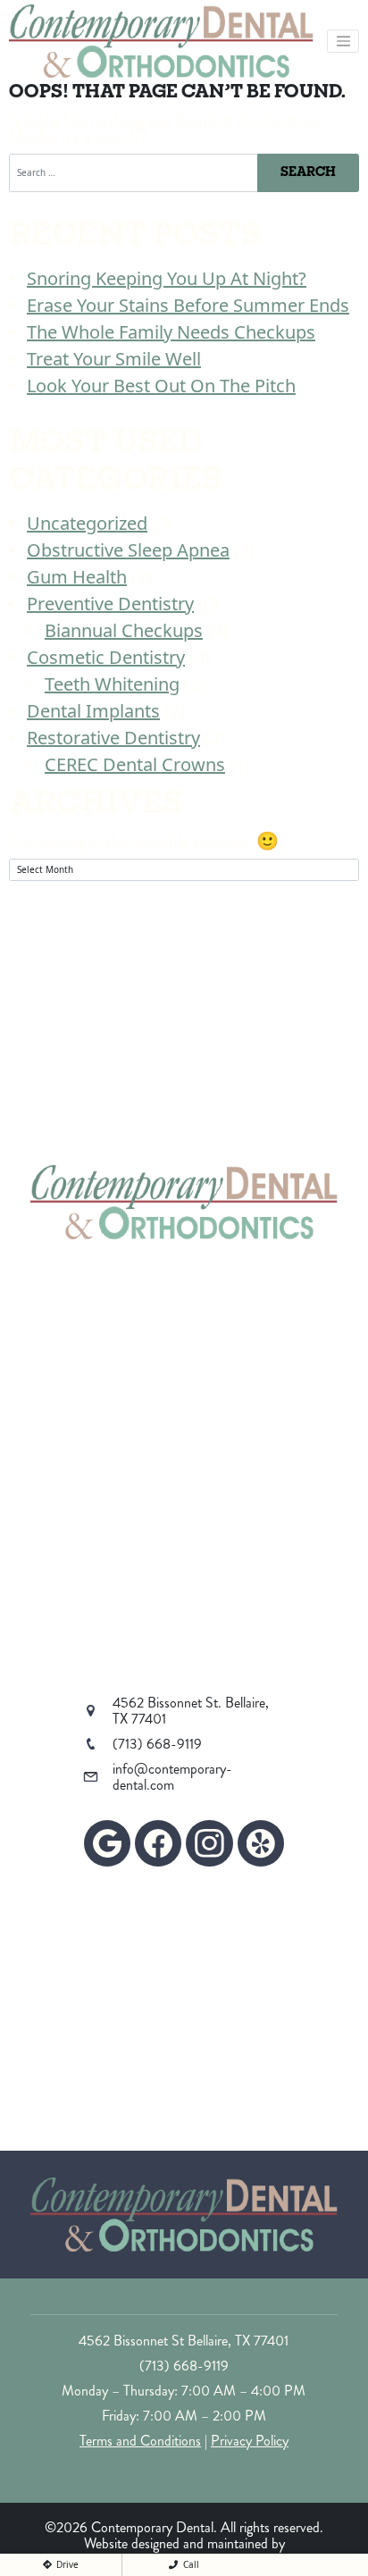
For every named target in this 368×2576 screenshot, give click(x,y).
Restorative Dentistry (113, 738)
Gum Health (77, 577)
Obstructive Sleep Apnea (128, 550)
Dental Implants (93, 711)
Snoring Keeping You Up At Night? (167, 278)
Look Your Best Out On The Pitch (161, 386)
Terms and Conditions (140, 2441)
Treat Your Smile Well (114, 359)
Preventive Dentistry (110, 604)
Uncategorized (87, 523)
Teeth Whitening (112, 684)
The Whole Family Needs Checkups (171, 332)
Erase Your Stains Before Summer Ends (188, 305)
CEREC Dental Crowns (135, 764)
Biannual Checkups (124, 630)
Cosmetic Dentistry (106, 657)
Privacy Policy (250, 2441)
